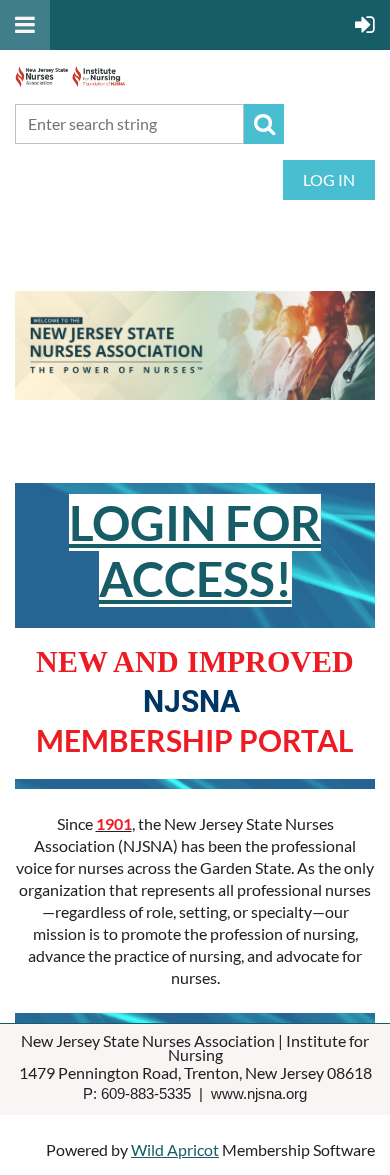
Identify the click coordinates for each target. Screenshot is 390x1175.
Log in (329, 179)
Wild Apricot (175, 1149)
